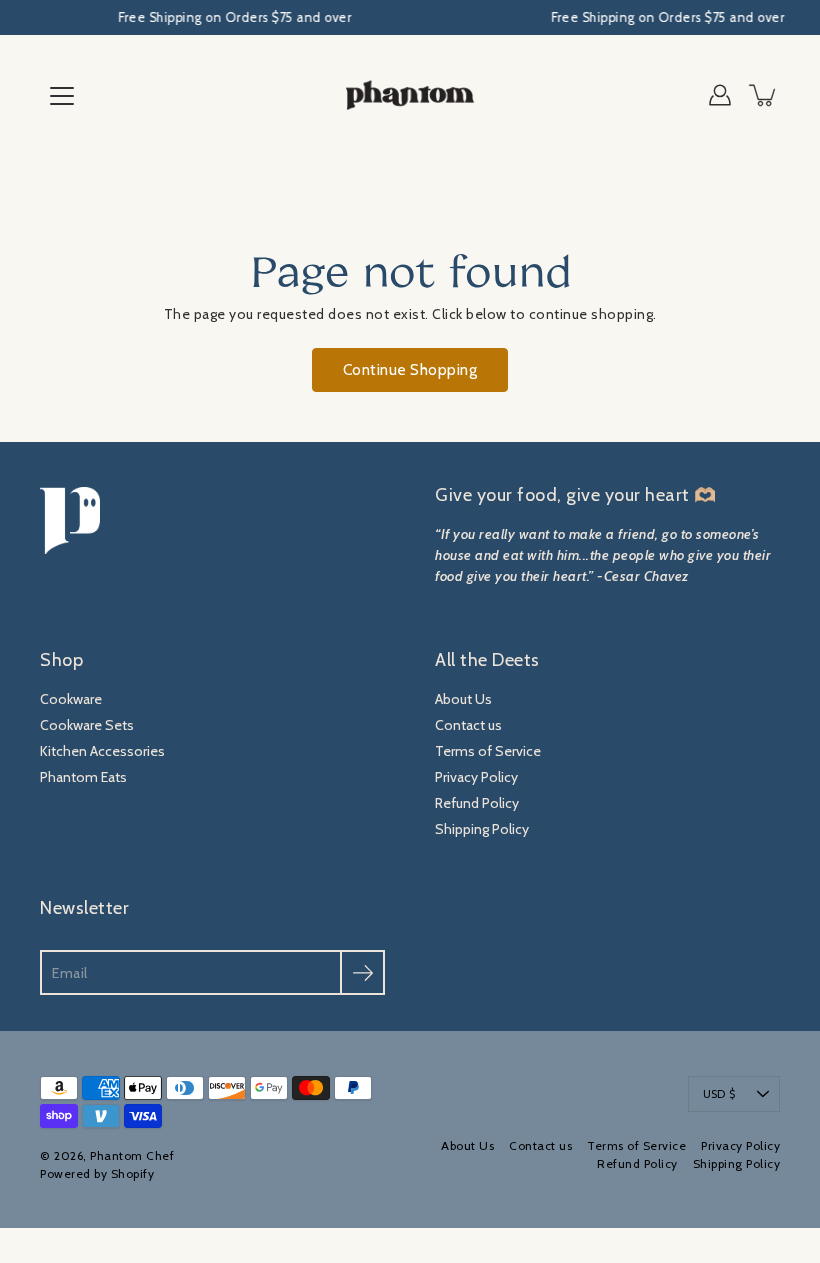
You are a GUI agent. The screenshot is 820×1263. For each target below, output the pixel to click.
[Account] (720, 95)
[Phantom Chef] (410, 95)
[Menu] (62, 96)
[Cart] (764, 95)
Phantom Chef (132, 1155)
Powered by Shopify (97, 1173)
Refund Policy (477, 803)
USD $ (719, 1094)
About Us (463, 699)
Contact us (468, 725)
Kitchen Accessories (102, 751)
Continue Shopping (410, 369)
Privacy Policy (476, 777)
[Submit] (362, 972)
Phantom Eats (83, 777)
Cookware (71, 699)
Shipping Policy (482, 829)
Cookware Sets (87, 725)
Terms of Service (488, 751)
